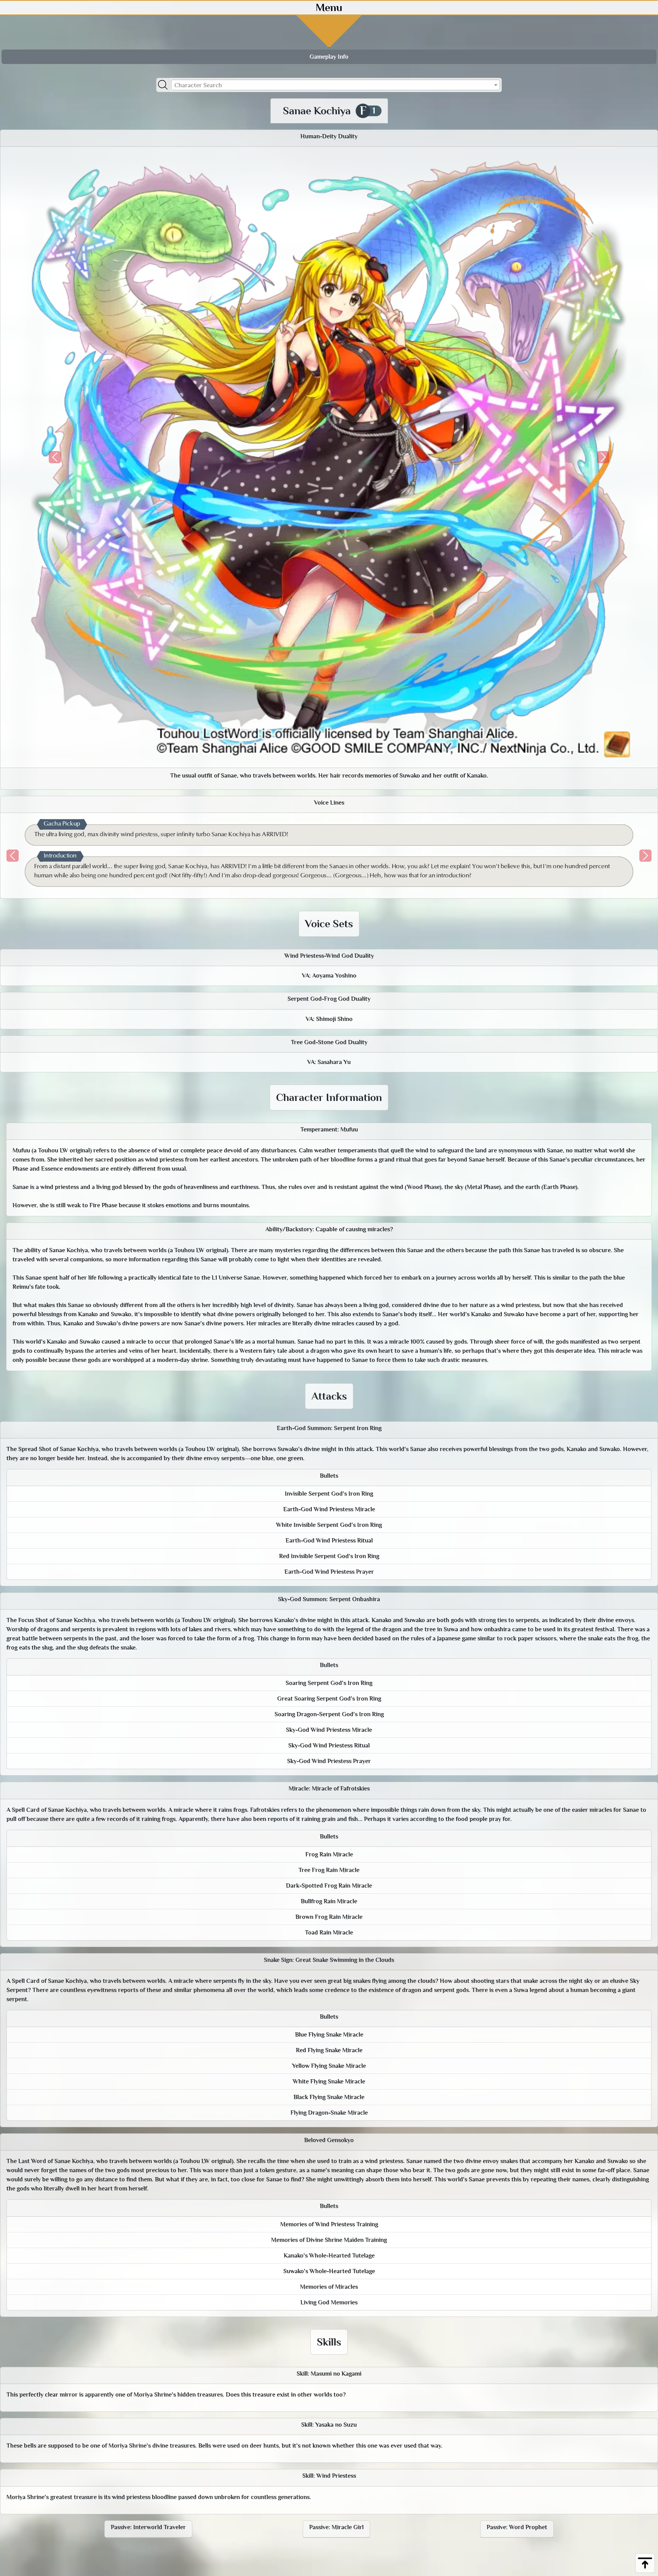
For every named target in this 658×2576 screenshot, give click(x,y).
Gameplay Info (329, 57)
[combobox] (335, 85)
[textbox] (335, 85)
